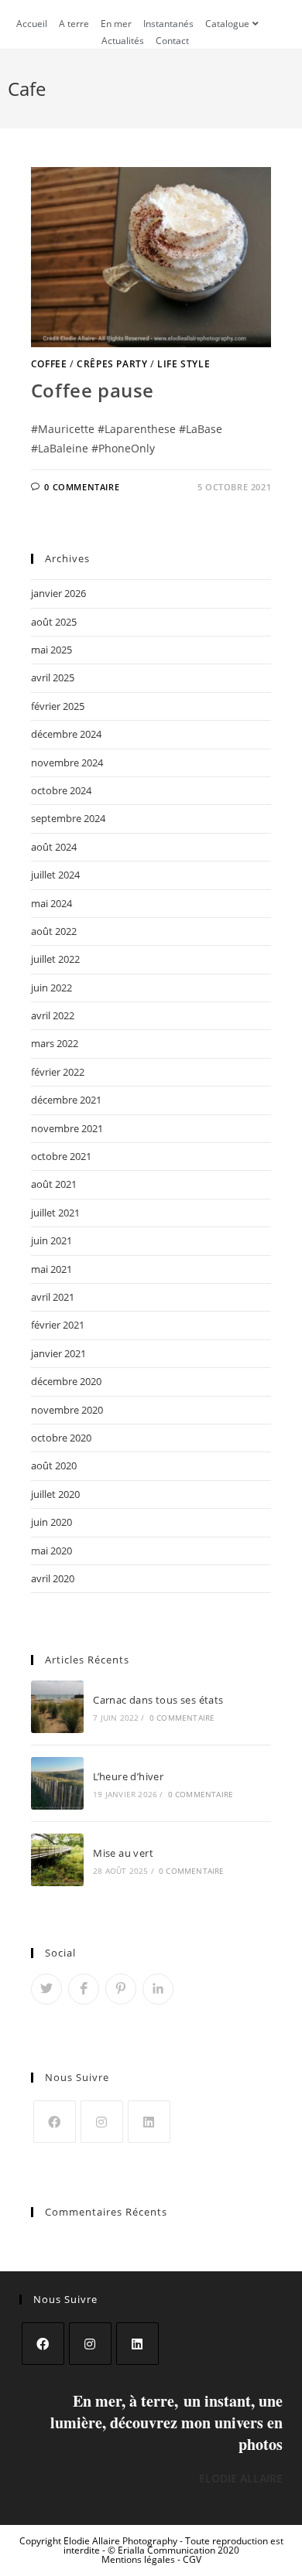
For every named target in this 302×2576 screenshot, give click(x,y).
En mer (116, 24)
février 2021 (58, 1325)
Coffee (49, 364)
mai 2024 (51, 903)
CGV (192, 2559)
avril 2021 (53, 1297)
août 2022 (54, 931)
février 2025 (58, 706)
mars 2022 (55, 1043)
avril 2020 (53, 1578)
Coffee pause (93, 390)
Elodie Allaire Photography (122, 2541)
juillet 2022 (55, 959)
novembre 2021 (67, 1128)
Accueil (32, 24)
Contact (172, 41)
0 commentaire (82, 487)
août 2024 (54, 847)
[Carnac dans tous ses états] (57, 1707)
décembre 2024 (66, 734)
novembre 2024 (67, 763)
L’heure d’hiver (128, 1776)
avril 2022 (53, 1015)
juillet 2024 (55, 875)
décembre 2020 (66, 1381)
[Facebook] (55, 2122)
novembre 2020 (67, 1410)
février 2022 (58, 1072)
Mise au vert (123, 1853)
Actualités (123, 41)
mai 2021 (51, 1269)
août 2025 (54, 622)
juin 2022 (51, 988)
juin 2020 (51, 1522)
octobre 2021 (61, 1156)
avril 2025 (53, 677)
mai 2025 (51, 650)
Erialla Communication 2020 (178, 2550)
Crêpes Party (112, 364)
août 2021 (54, 1184)
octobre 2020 (61, 1438)
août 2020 (54, 1465)
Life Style (184, 364)
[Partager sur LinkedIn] (158, 1989)
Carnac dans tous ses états (158, 1700)
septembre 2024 (68, 818)
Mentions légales (139, 2559)
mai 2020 (51, 1551)
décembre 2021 (66, 1100)
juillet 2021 (55, 1213)
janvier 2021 (58, 1353)
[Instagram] (102, 2122)
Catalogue (227, 24)
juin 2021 (51, 1240)
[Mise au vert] (57, 1860)
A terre (74, 24)
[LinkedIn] (149, 2122)
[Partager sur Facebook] (84, 1989)
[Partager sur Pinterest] (121, 1989)
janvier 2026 (58, 593)
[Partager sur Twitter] (46, 1989)
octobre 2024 (61, 790)
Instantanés (168, 24)
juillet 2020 (55, 1494)
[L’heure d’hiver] (57, 1783)
